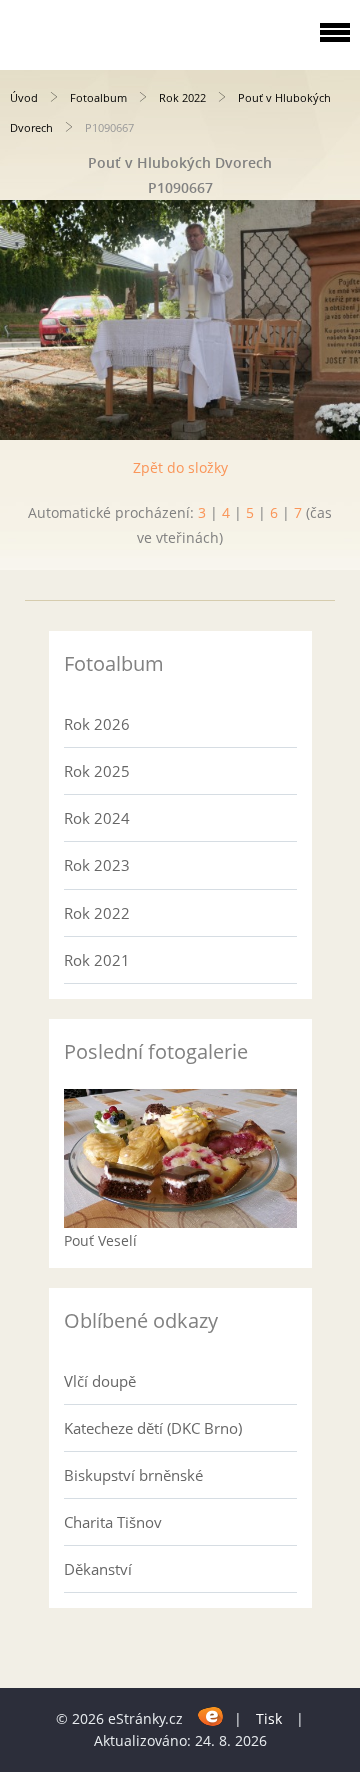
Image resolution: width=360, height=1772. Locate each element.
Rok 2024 (97, 818)
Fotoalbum (98, 97)
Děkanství (98, 1569)
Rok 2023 (97, 865)
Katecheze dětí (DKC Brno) (153, 1428)
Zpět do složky (180, 467)
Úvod (24, 97)
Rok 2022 (182, 97)
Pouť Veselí (100, 1240)
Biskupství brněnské (133, 1475)
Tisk (269, 1718)
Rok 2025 (97, 771)
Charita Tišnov (113, 1522)
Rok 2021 (97, 960)
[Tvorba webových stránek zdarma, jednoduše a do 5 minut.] (210, 1715)
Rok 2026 (97, 724)
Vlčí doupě (100, 1381)
